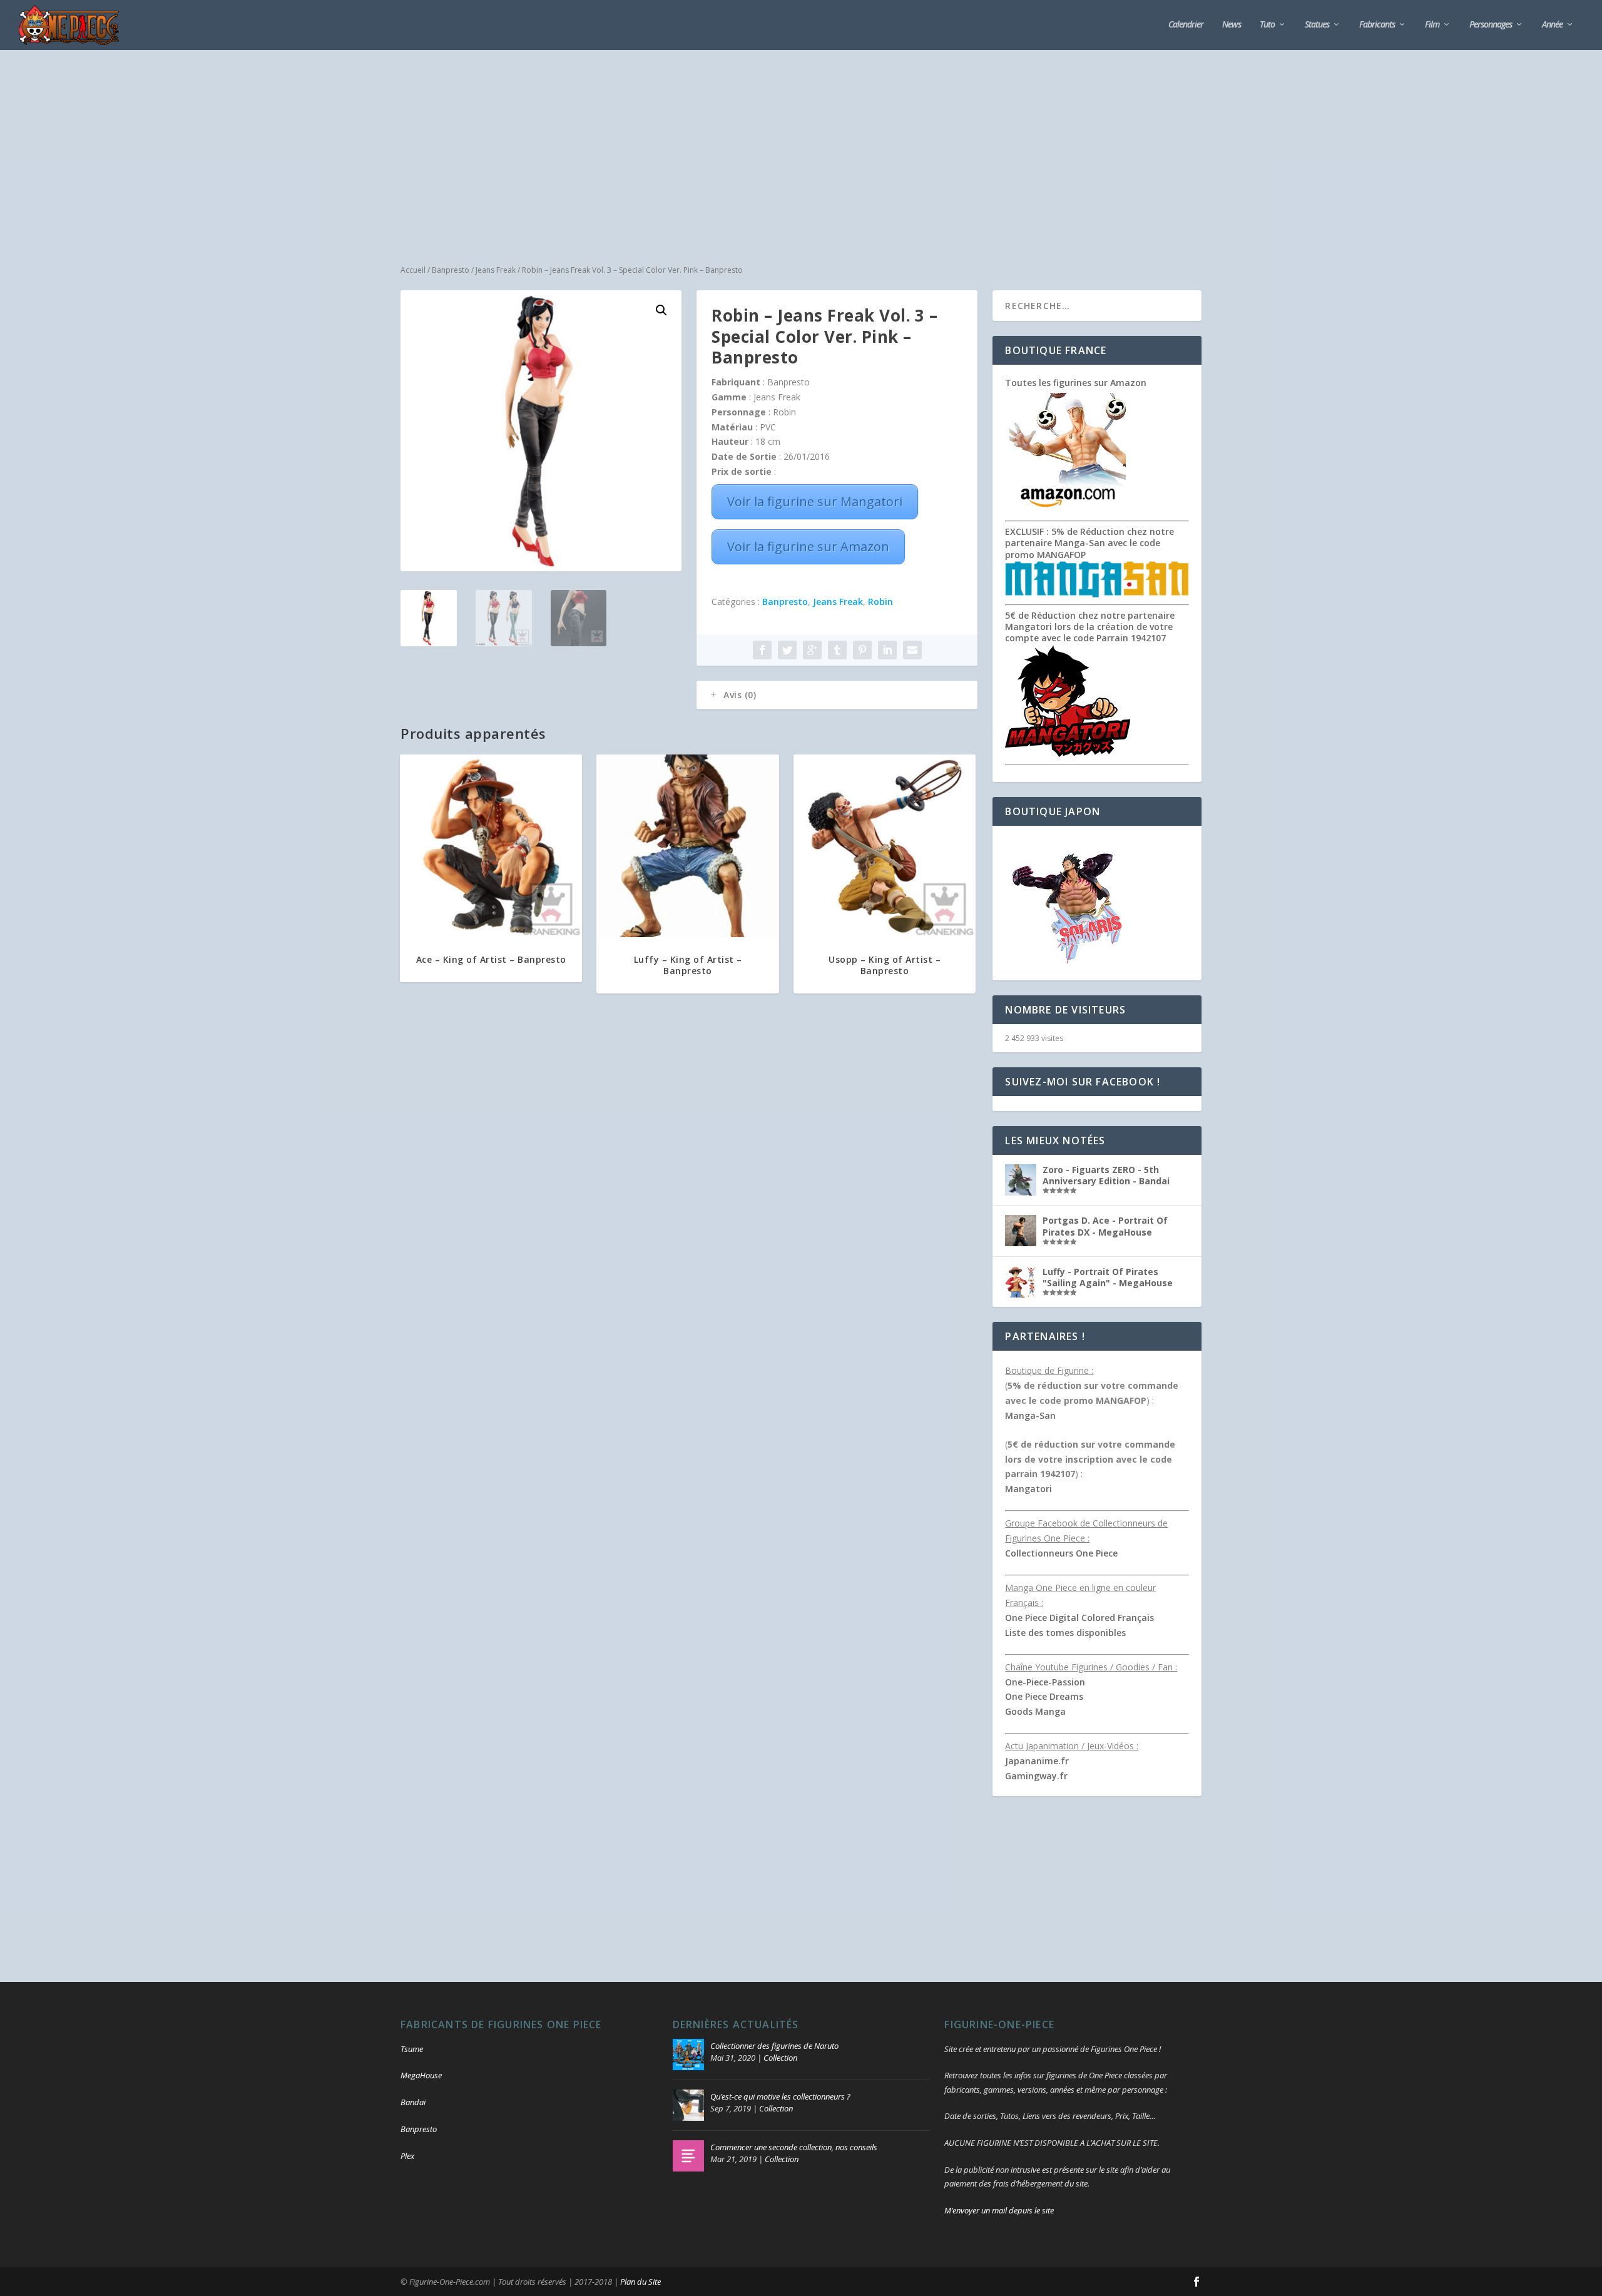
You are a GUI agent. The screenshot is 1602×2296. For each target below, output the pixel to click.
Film (1432, 25)
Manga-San (1030, 1415)
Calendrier (1186, 25)
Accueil (413, 270)
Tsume (412, 2049)
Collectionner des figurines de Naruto (774, 2046)
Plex (407, 2156)
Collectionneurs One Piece (1061, 1553)
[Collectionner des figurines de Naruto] (688, 2055)
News (1232, 25)
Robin (880, 602)
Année (1552, 25)
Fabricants (1377, 25)
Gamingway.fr (1036, 1776)
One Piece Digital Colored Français (1079, 1618)
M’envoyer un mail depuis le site (999, 2210)
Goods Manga (1035, 1711)
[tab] (837, 695)
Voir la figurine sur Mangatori (815, 501)
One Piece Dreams (1044, 1696)
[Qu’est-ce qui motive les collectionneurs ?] (688, 2105)
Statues (1317, 25)
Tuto (1267, 25)
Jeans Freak (496, 270)
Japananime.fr (1037, 1761)
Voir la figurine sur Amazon (808, 546)
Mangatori (1028, 1489)
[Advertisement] (801, 144)
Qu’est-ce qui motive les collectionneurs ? (780, 2096)
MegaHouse (421, 2075)
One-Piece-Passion (1045, 1682)
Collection (780, 2058)
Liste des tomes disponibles (1065, 1633)
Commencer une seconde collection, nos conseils (794, 2147)
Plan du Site (640, 2282)
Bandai (413, 2102)
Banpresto (451, 270)
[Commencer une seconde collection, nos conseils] (688, 2156)
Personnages (1491, 25)
